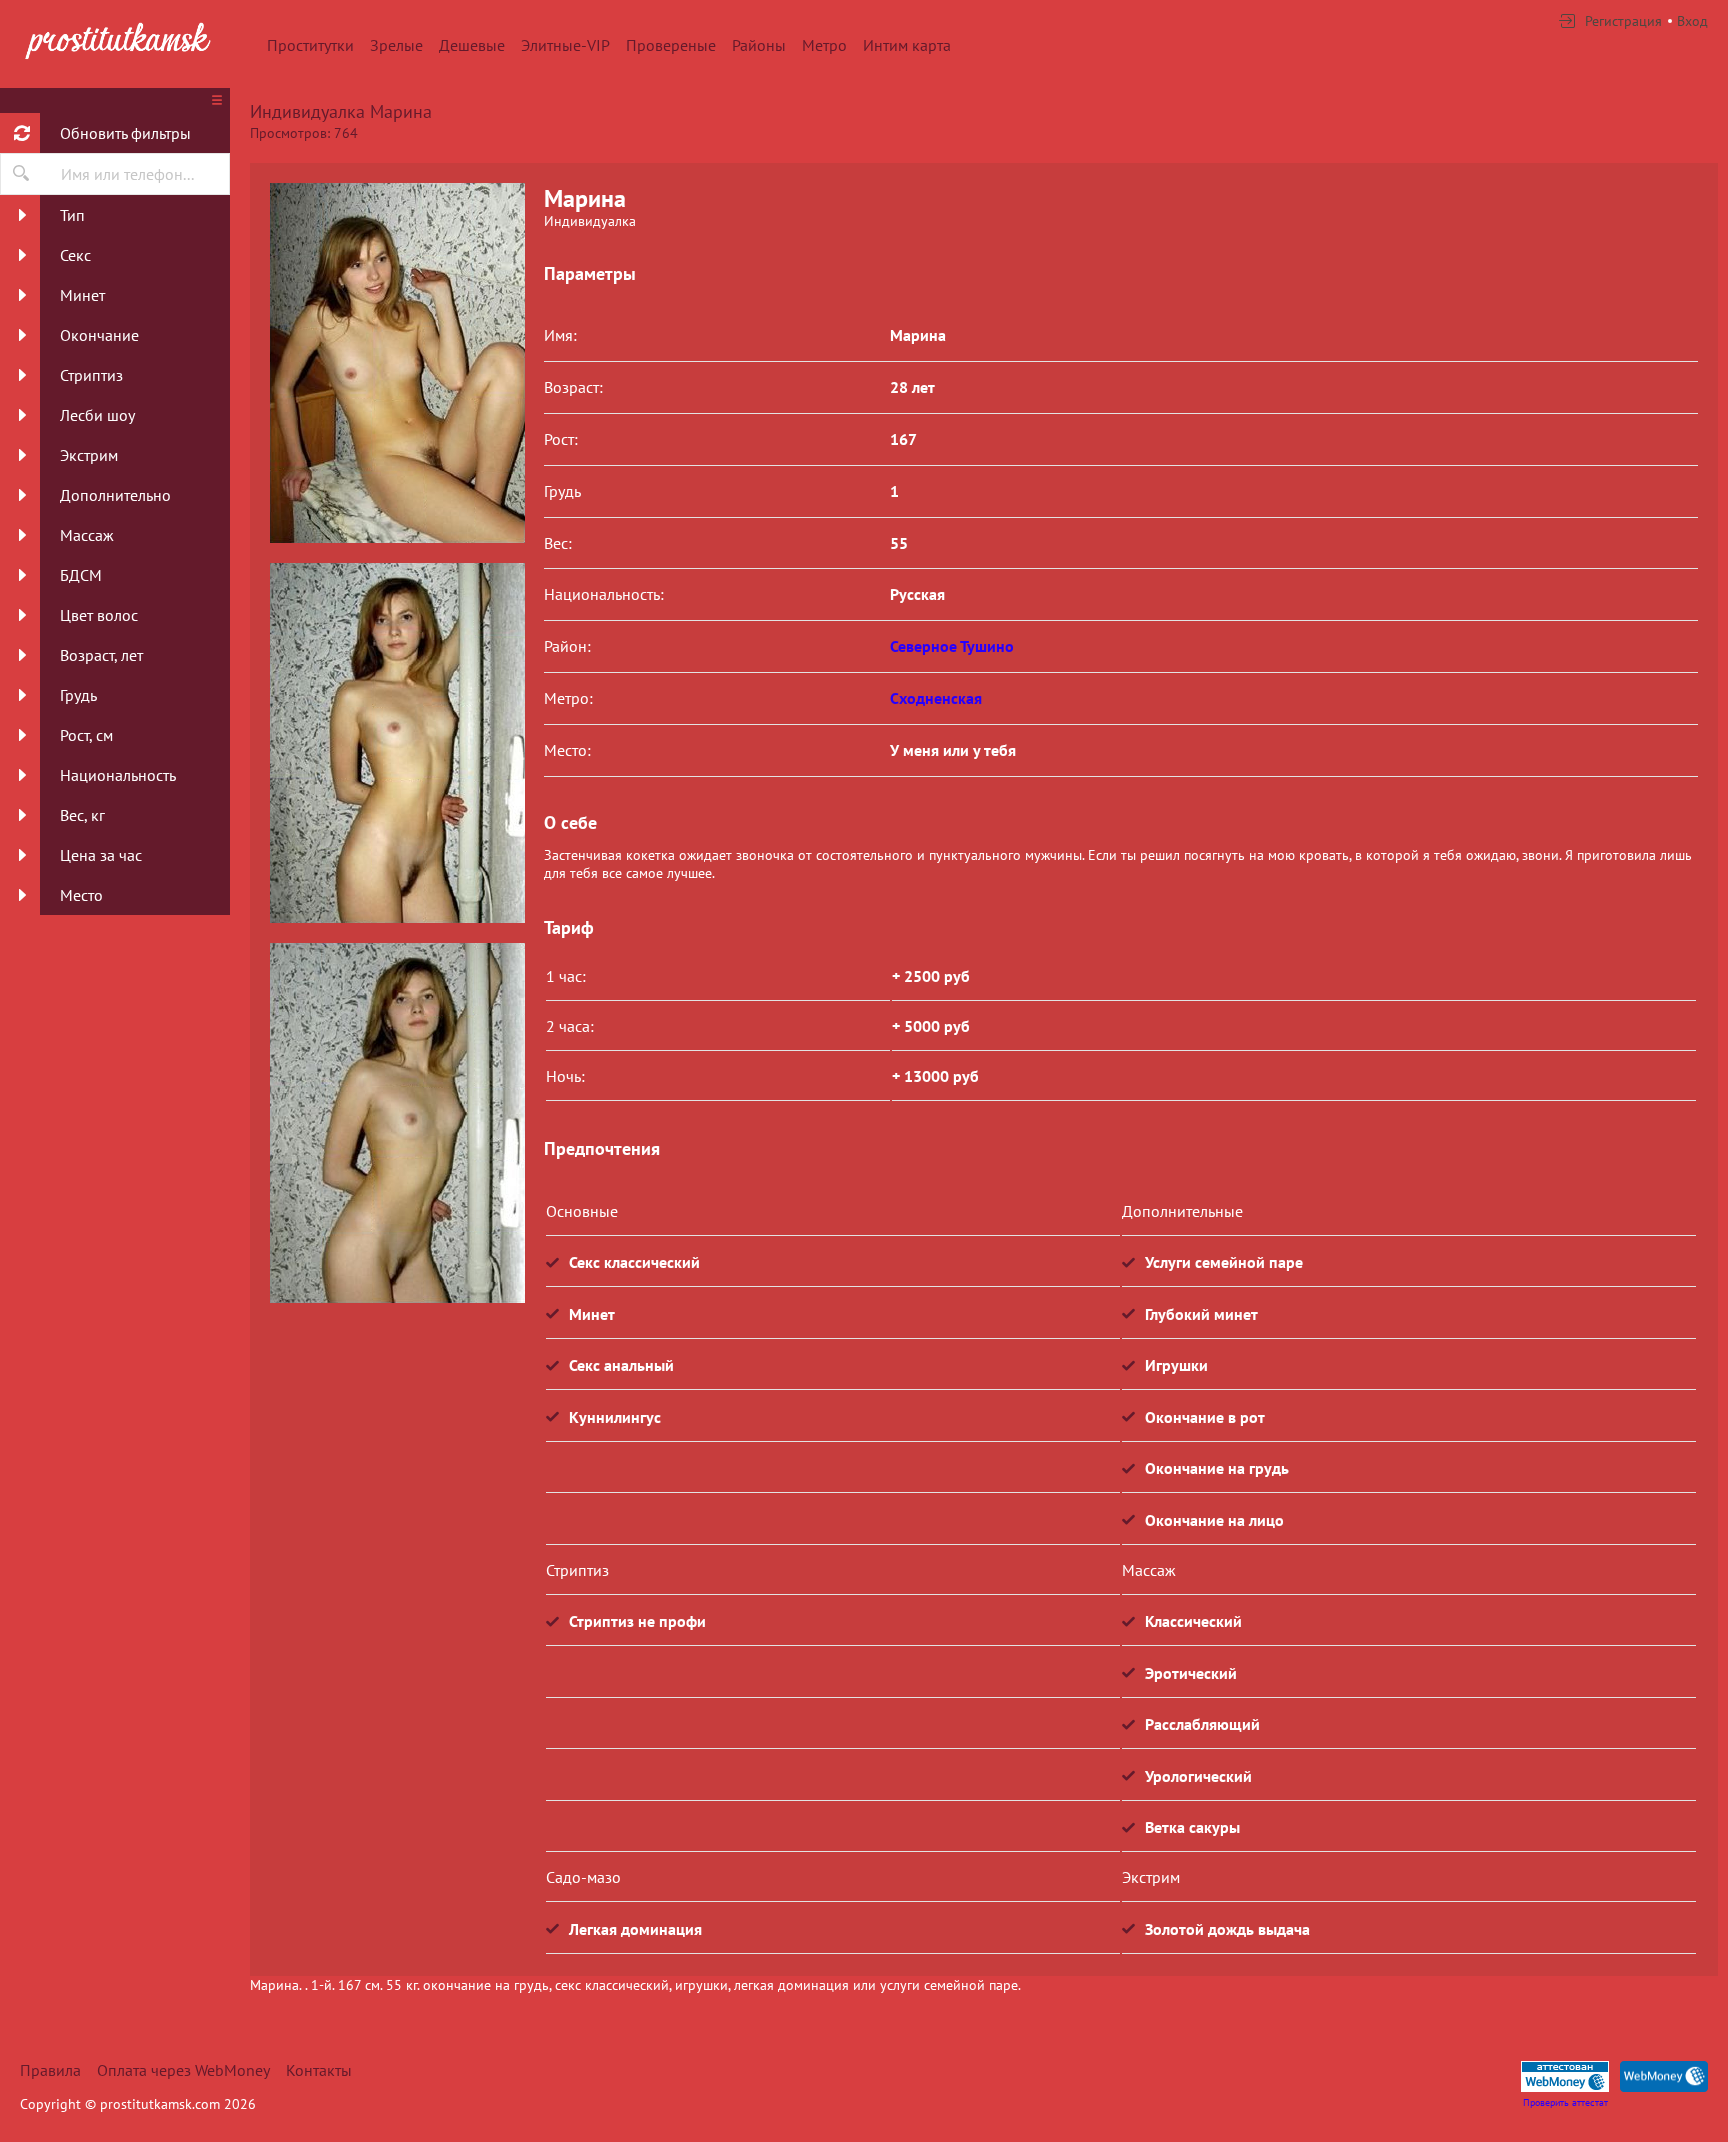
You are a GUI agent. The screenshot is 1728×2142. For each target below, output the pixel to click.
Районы (759, 45)
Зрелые (396, 45)
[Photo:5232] (397, 363)
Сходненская (936, 698)
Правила (50, 2070)
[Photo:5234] (397, 1123)
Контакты (319, 2070)
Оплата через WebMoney (183, 2070)
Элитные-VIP (565, 45)
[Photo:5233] (397, 743)
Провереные (671, 45)
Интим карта (907, 45)
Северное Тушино (952, 646)
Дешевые (472, 45)
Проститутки (310, 45)
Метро (824, 45)
